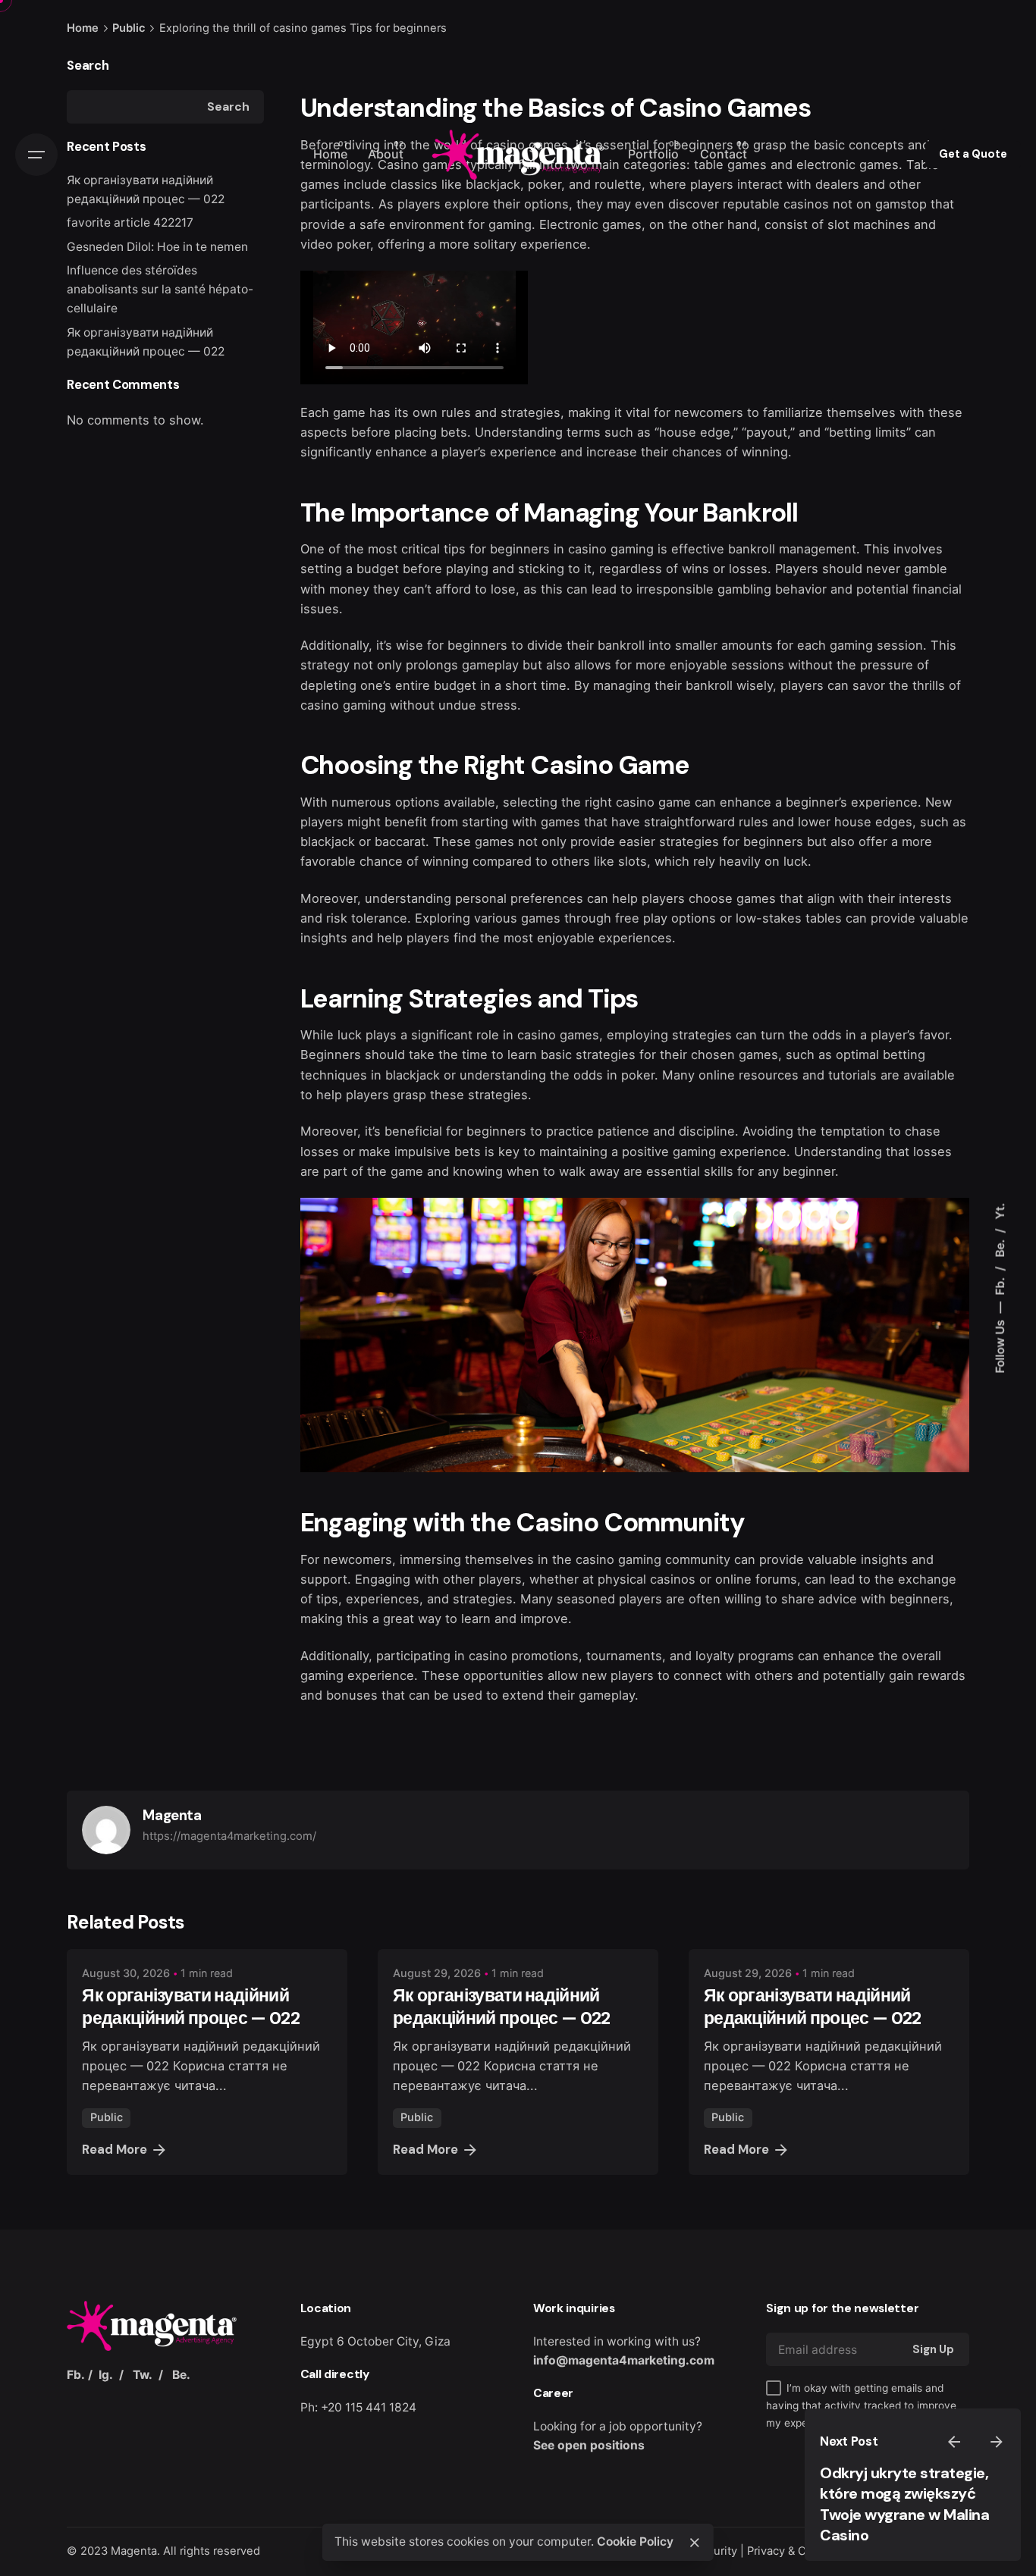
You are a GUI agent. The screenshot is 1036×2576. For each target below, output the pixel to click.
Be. (1000, 1247)
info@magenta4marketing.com (624, 2360)
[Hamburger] (36, 155)
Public (107, 2117)
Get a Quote (973, 154)
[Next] (997, 2442)
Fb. (1000, 1285)
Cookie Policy (635, 2542)
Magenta (134, 2551)
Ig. (106, 2375)
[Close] (695, 2543)
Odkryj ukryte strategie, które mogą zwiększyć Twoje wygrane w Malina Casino (904, 2504)
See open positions (589, 2445)
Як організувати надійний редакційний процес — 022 (191, 2007)
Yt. (1000, 1211)
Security (716, 2551)
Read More (115, 2150)
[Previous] (954, 2442)
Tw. (143, 2375)
